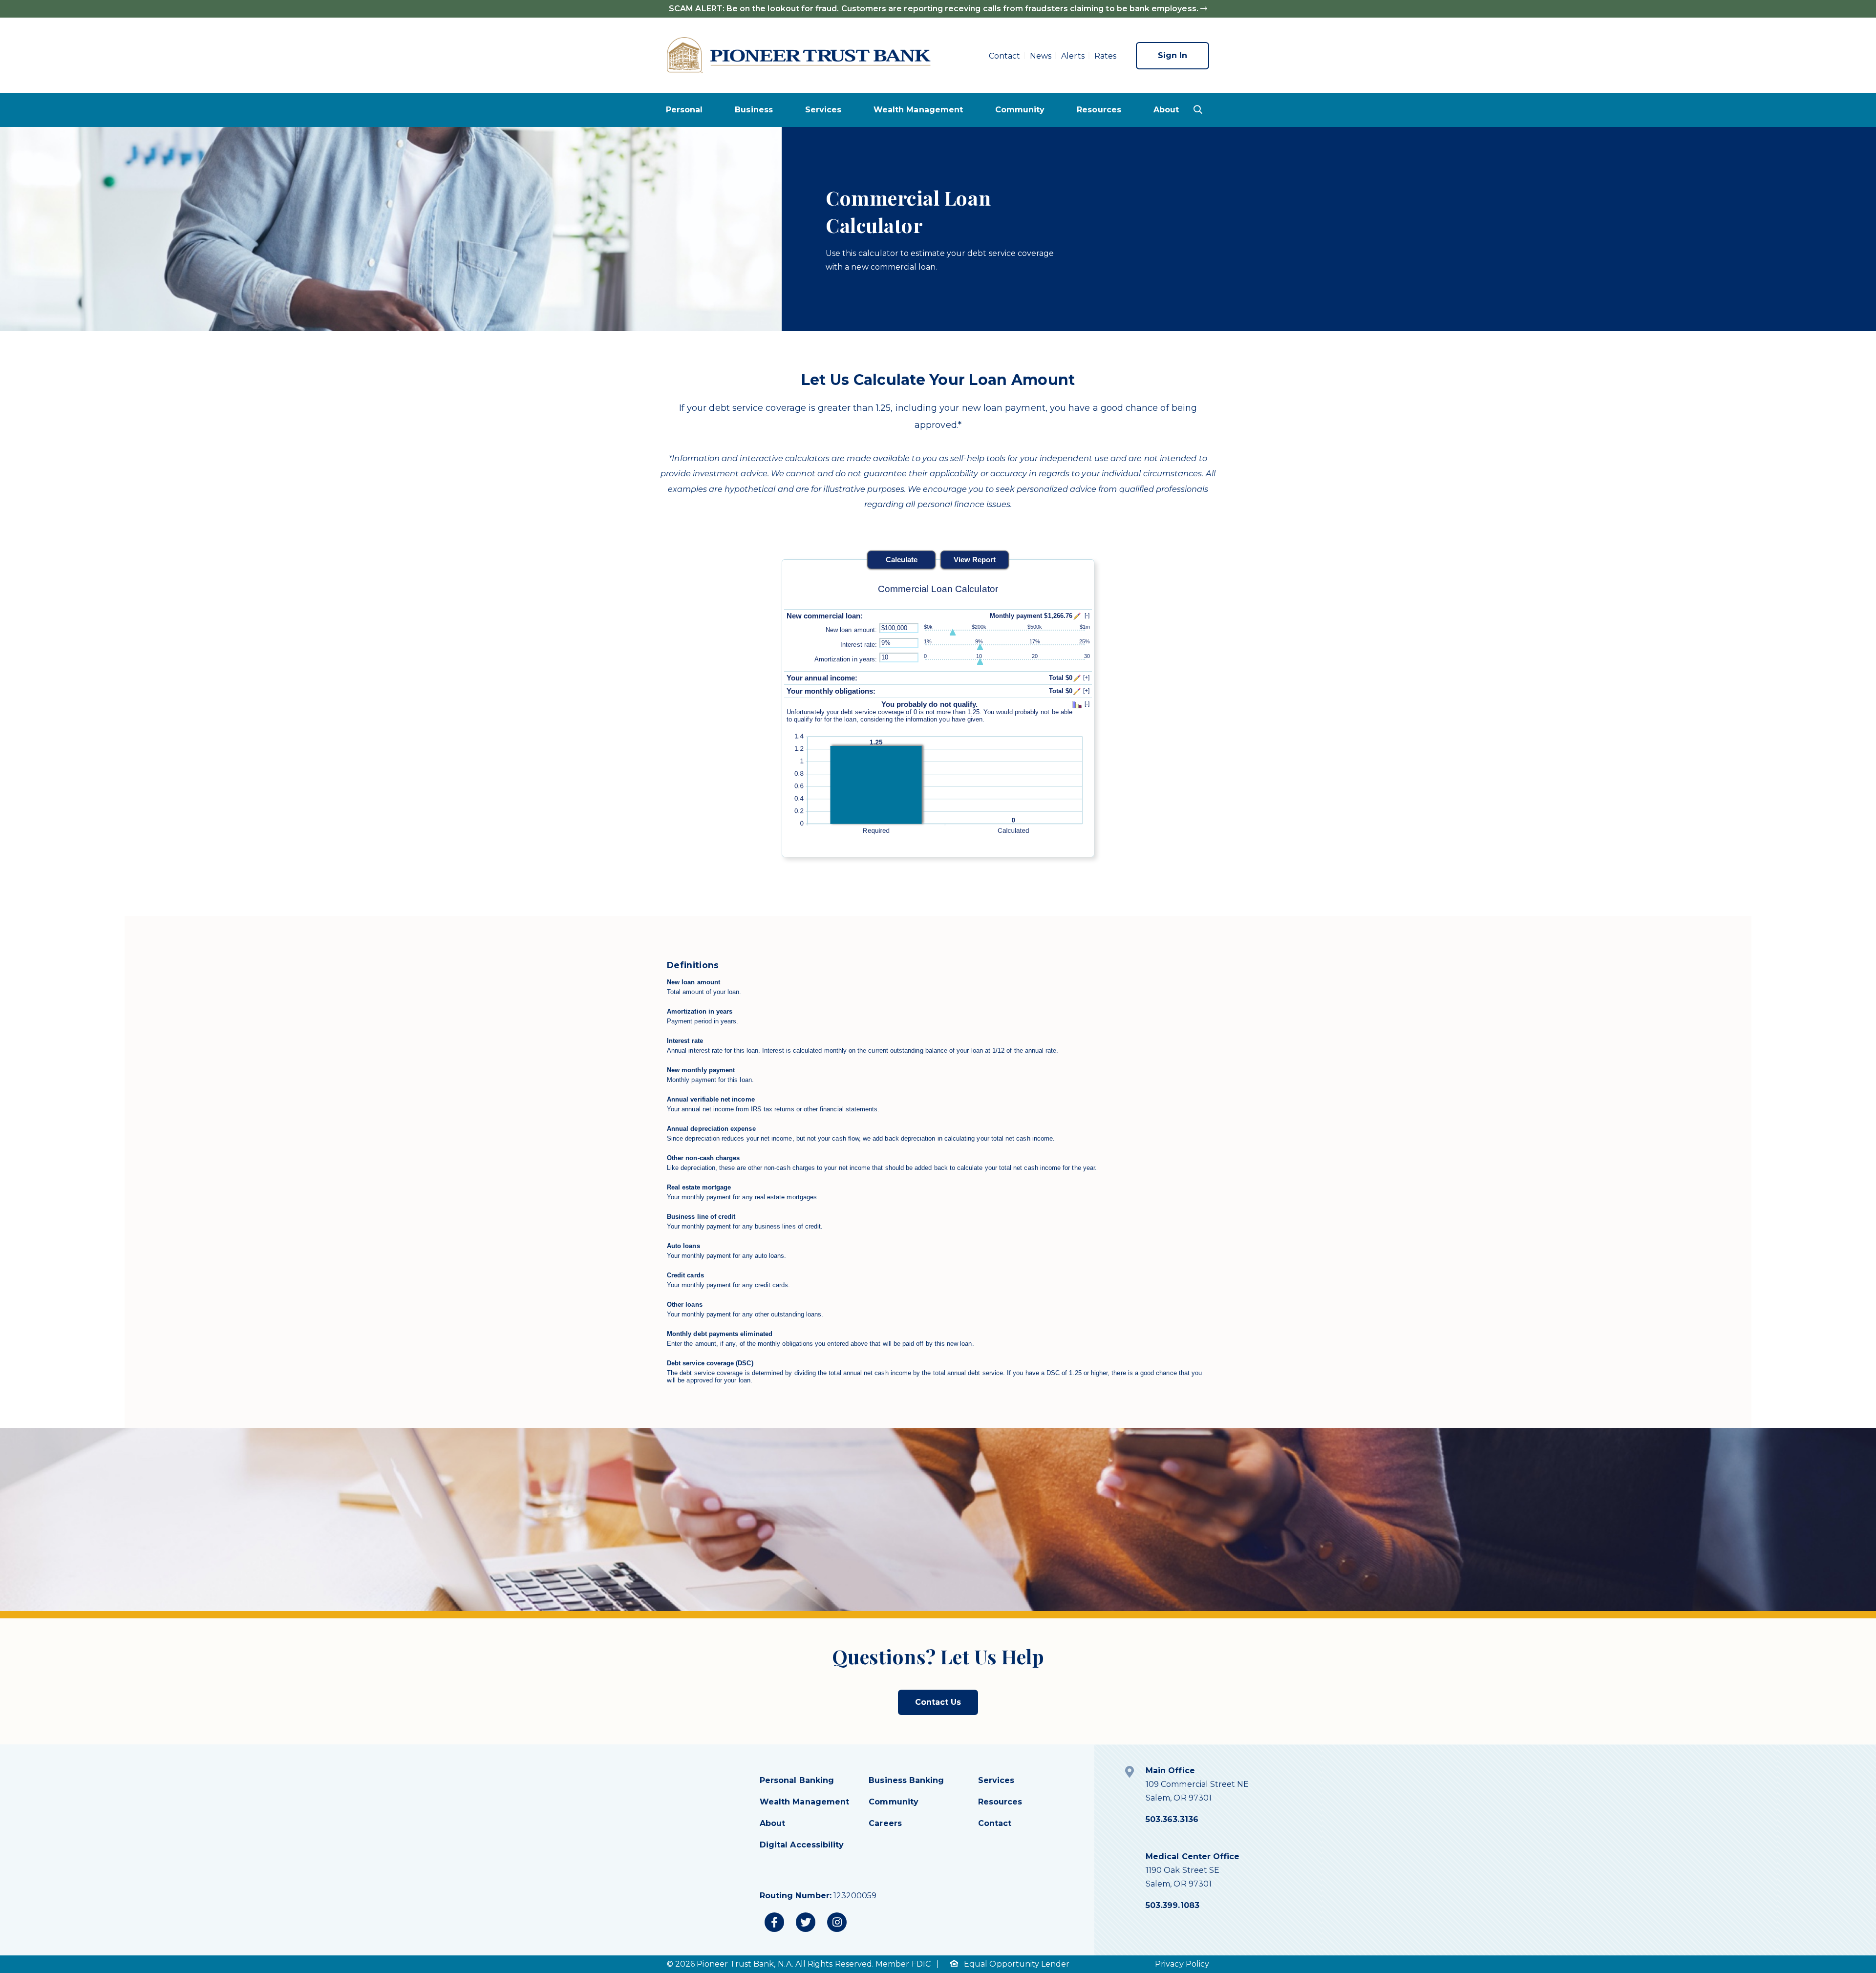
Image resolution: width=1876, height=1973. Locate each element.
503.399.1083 (1172, 1905)
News (1041, 56)
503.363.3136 (1172, 1819)
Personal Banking (797, 1780)
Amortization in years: (846, 659)
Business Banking (906, 1780)
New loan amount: (851, 630)
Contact (1004, 56)
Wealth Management (918, 110)
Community (1020, 110)
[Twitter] (806, 1922)
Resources (1099, 110)
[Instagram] (837, 1922)
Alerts (1073, 56)
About (1166, 110)
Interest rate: (859, 645)
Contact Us (938, 1702)
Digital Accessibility (802, 1845)
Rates (1105, 56)
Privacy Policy (1182, 1964)
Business (754, 110)
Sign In (1172, 55)
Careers (885, 1823)
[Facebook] (774, 1922)
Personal (684, 110)
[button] (1198, 109)
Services (823, 110)
